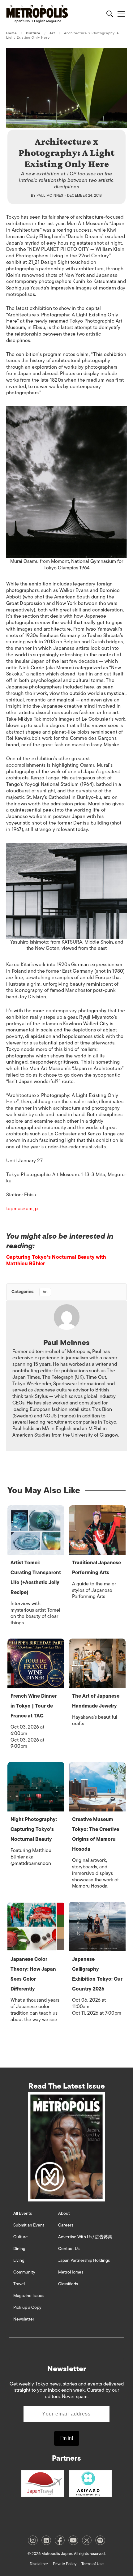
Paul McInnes (50, 195)
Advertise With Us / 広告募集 (85, 2237)
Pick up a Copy (27, 2307)
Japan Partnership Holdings (84, 2260)
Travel (19, 2284)
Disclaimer (39, 2564)
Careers (66, 2225)
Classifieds (68, 2284)
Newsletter (24, 2319)
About (64, 2213)
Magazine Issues (29, 2296)
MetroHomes (71, 2272)
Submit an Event (29, 2225)
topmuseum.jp (22, 1209)
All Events (23, 2213)
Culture (33, 33)
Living (19, 2260)
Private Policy (65, 2564)
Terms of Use (92, 2564)
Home (11, 33)
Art (52, 33)
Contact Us (69, 2249)
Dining (19, 2249)
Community (24, 2272)
